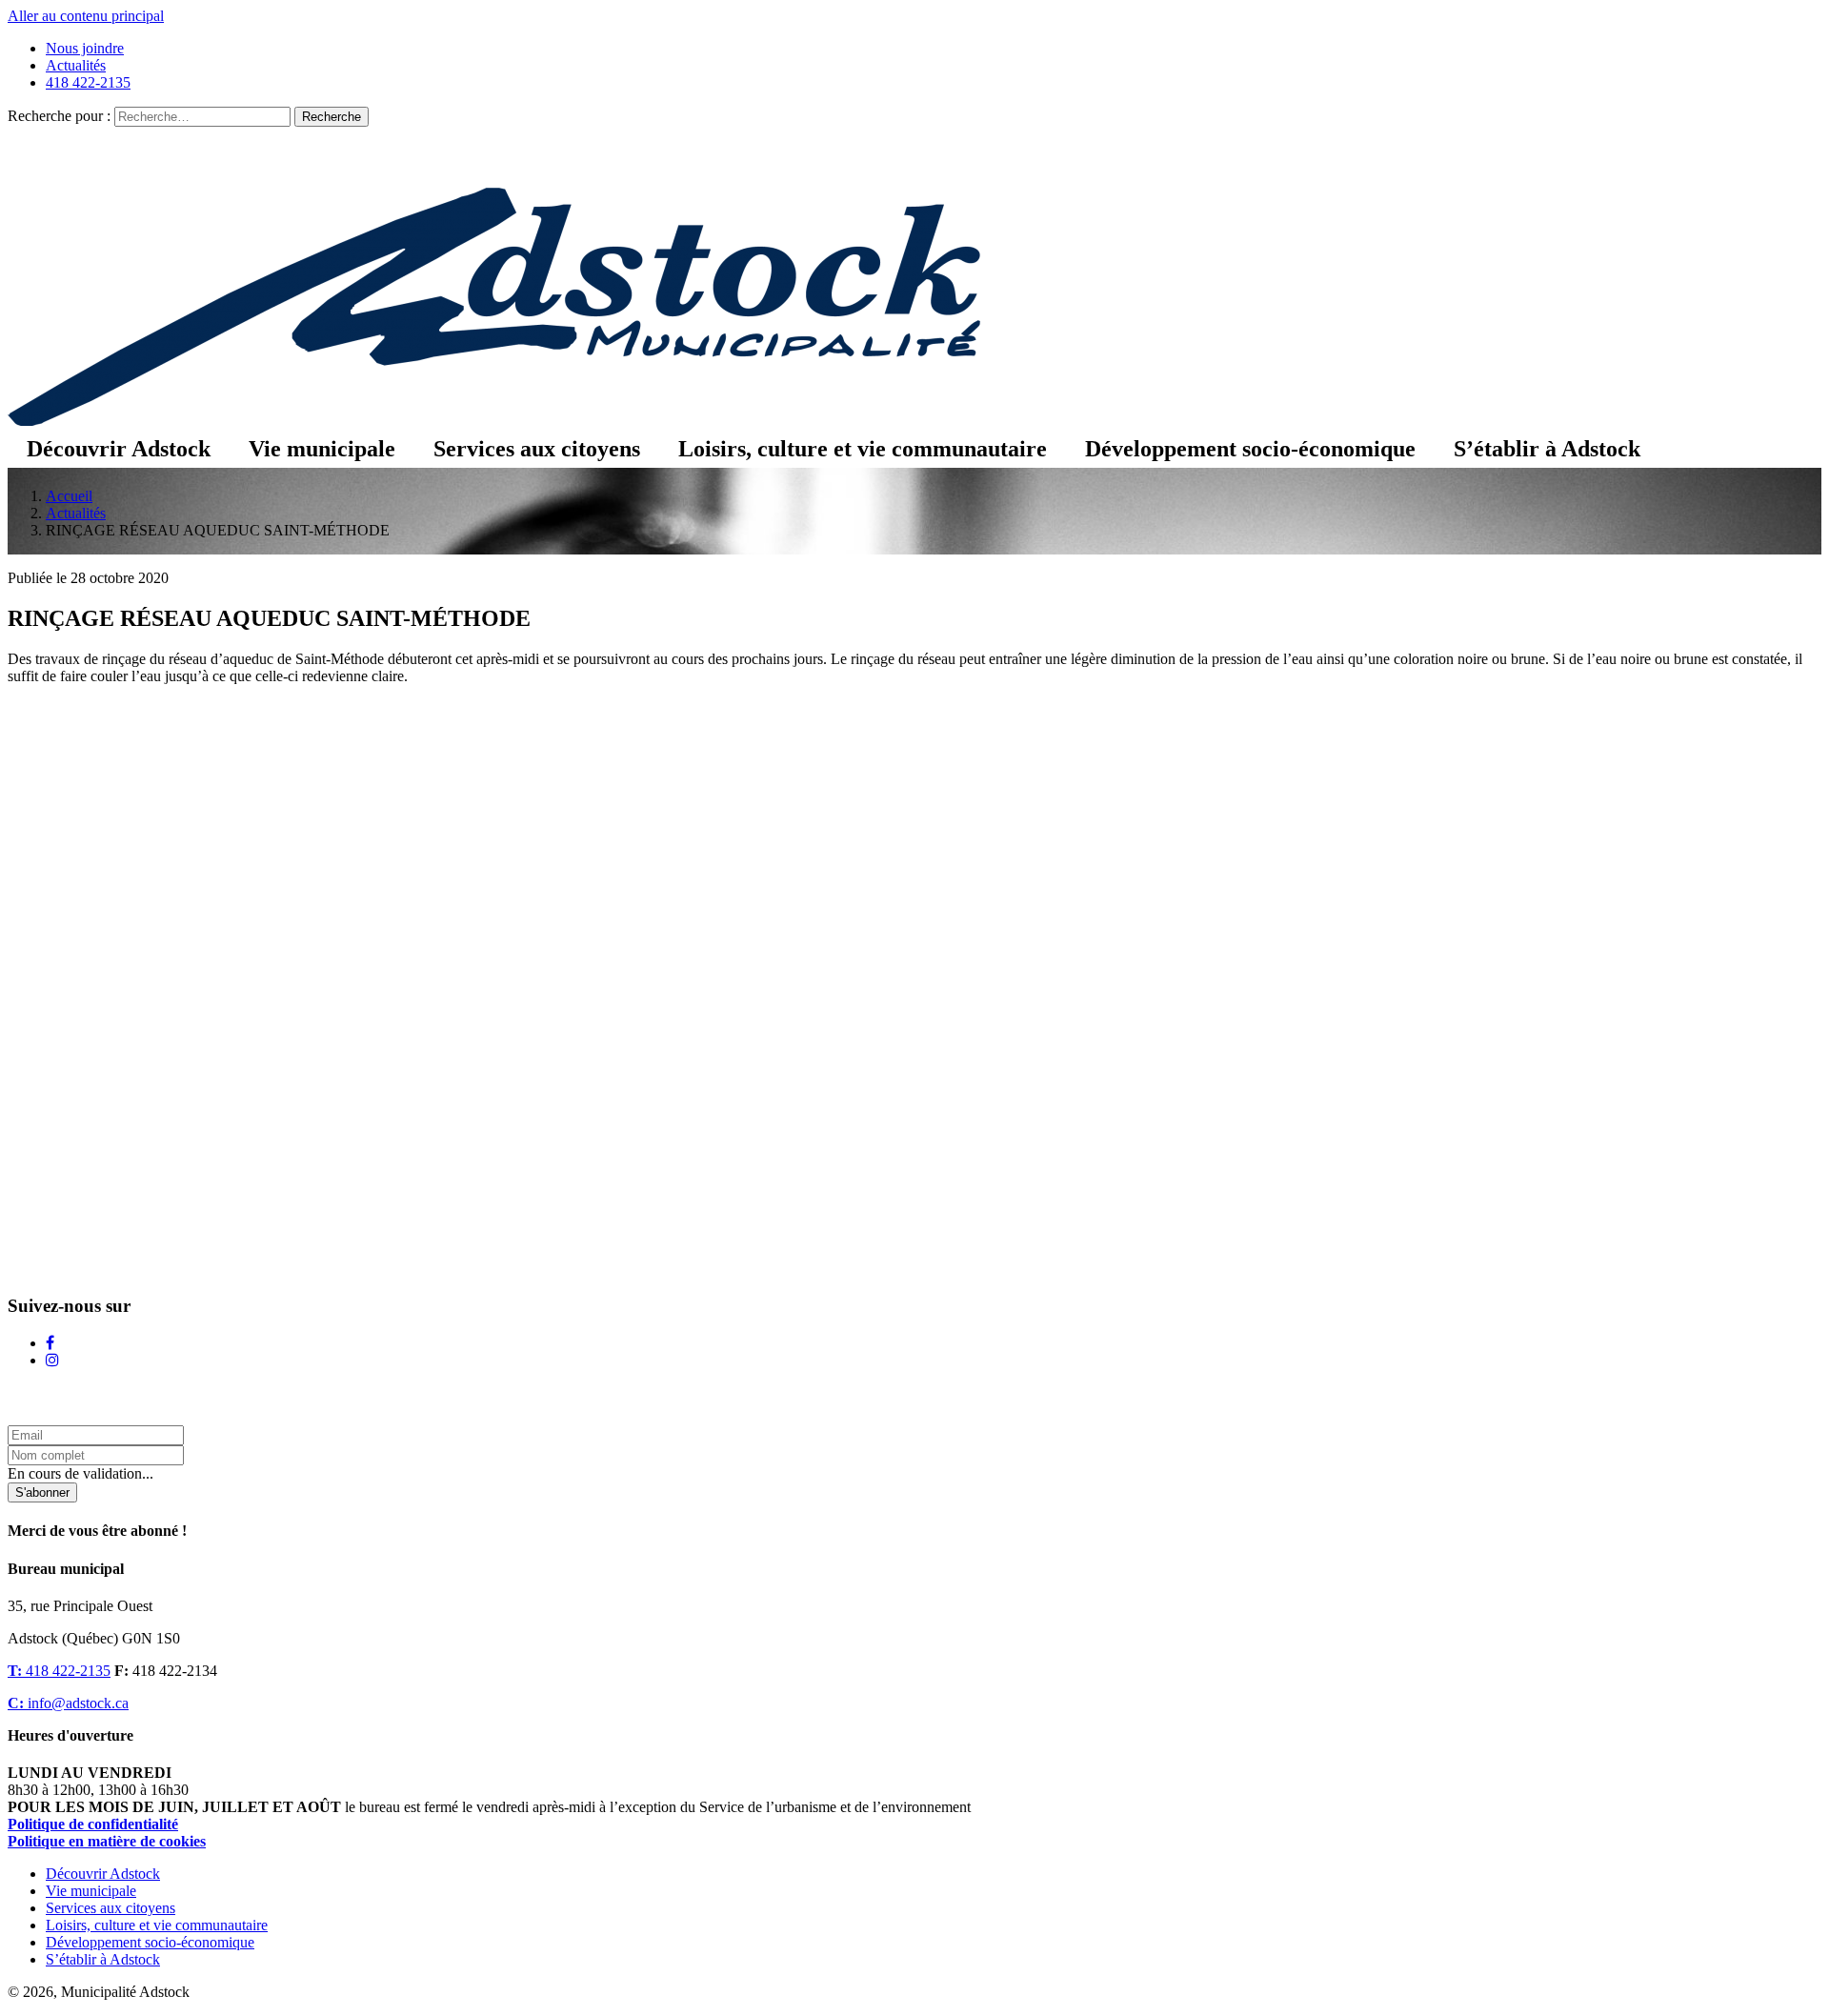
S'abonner (42, 1492)
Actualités (76, 65)
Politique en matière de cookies (107, 1841)
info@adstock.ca (68, 1703)
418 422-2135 (88, 82)
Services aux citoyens (537, 449)
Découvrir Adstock (119, 449)
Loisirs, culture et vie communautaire (863, 449)
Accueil (69, 496)
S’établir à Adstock (1547, 449)
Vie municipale (322, 449)
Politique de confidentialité (93, 1824)
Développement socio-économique (1250, 449)
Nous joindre (85, 48)
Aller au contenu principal (86, 16)
